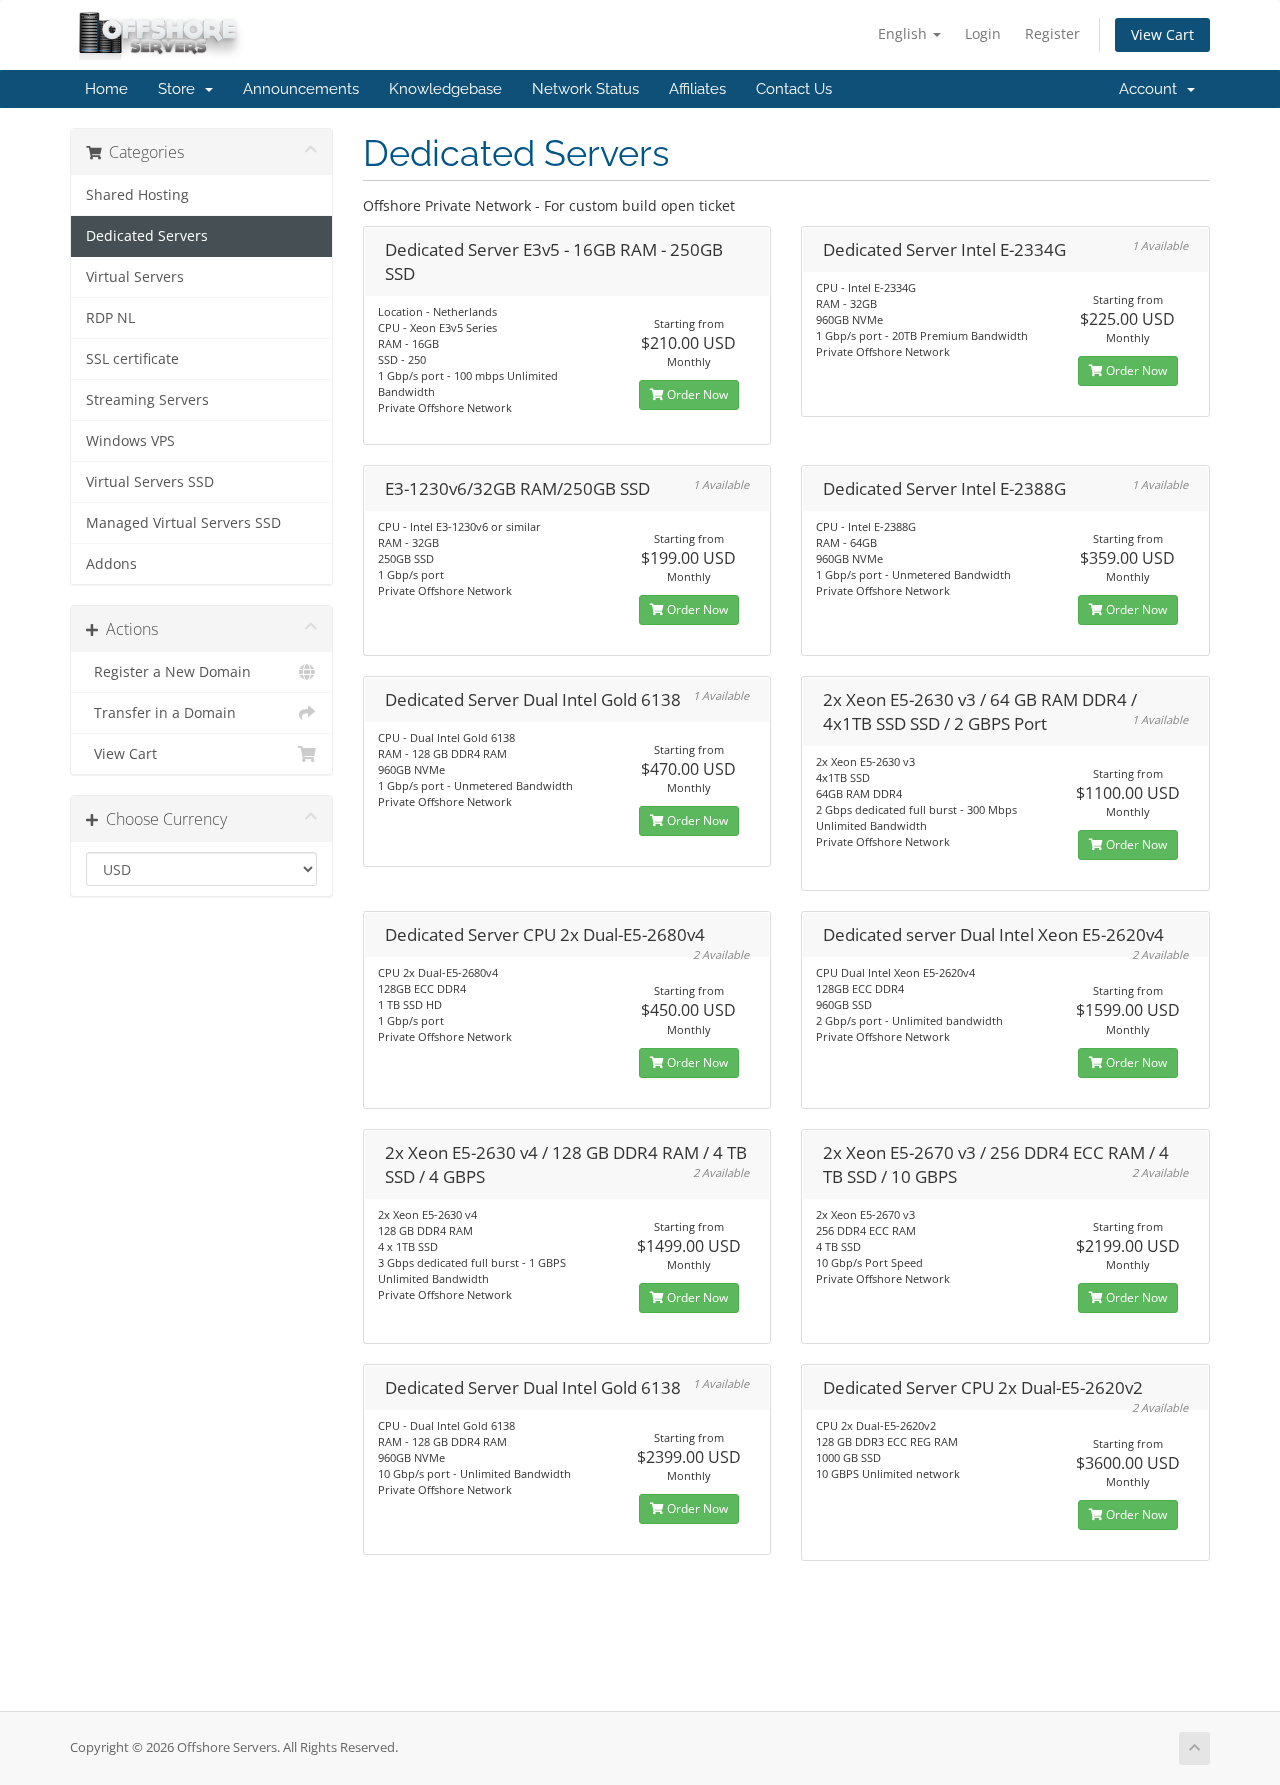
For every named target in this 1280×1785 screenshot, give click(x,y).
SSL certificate (132, 359)
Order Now (696, 394)
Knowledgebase (445, 89)
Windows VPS (130, 441)
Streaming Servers (147, 400)
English (904, 33)
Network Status (585, 89)
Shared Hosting (137, 195)
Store (180, 89)
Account (1152, 89)
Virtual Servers (135, 277)
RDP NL (110, 318)
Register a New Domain (168, 672)
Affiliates (697, 89)
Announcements (301, 89)
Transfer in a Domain (161, 713)
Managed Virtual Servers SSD (183, 523)
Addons (111, 564)
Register (1052, 33)
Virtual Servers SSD (150, 482)
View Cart (1162, 34)
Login (983, 33)
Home (106, 89)
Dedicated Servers (147, 236)
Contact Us (794, 89)
